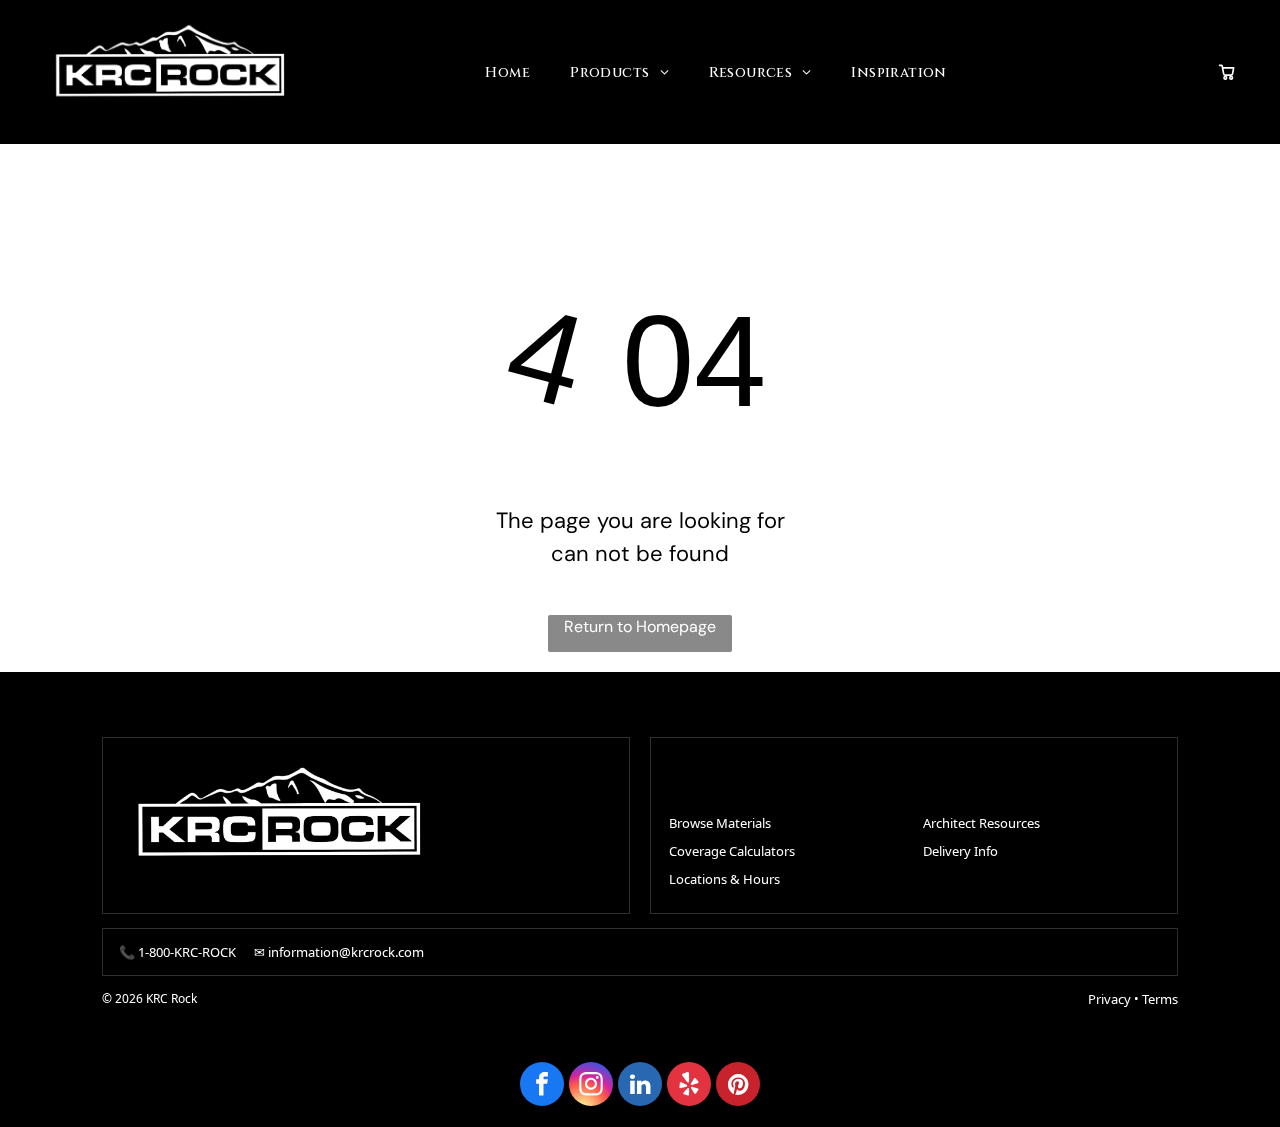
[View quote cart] (1227, 72)
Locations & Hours (724, 879)
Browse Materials (720, 823)
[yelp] (689, 1086)
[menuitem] (507, 72)
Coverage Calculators (732, 851)
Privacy (1109, 999)
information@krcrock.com (346, 952)
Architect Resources (981, 823)
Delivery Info (960, 851)
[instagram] (591, 1086)
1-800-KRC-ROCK (187, 952)
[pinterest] (738, 1086)
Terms (1160, 999)
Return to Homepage (640, 626)
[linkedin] (640, 1086)
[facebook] (542, 1086)
